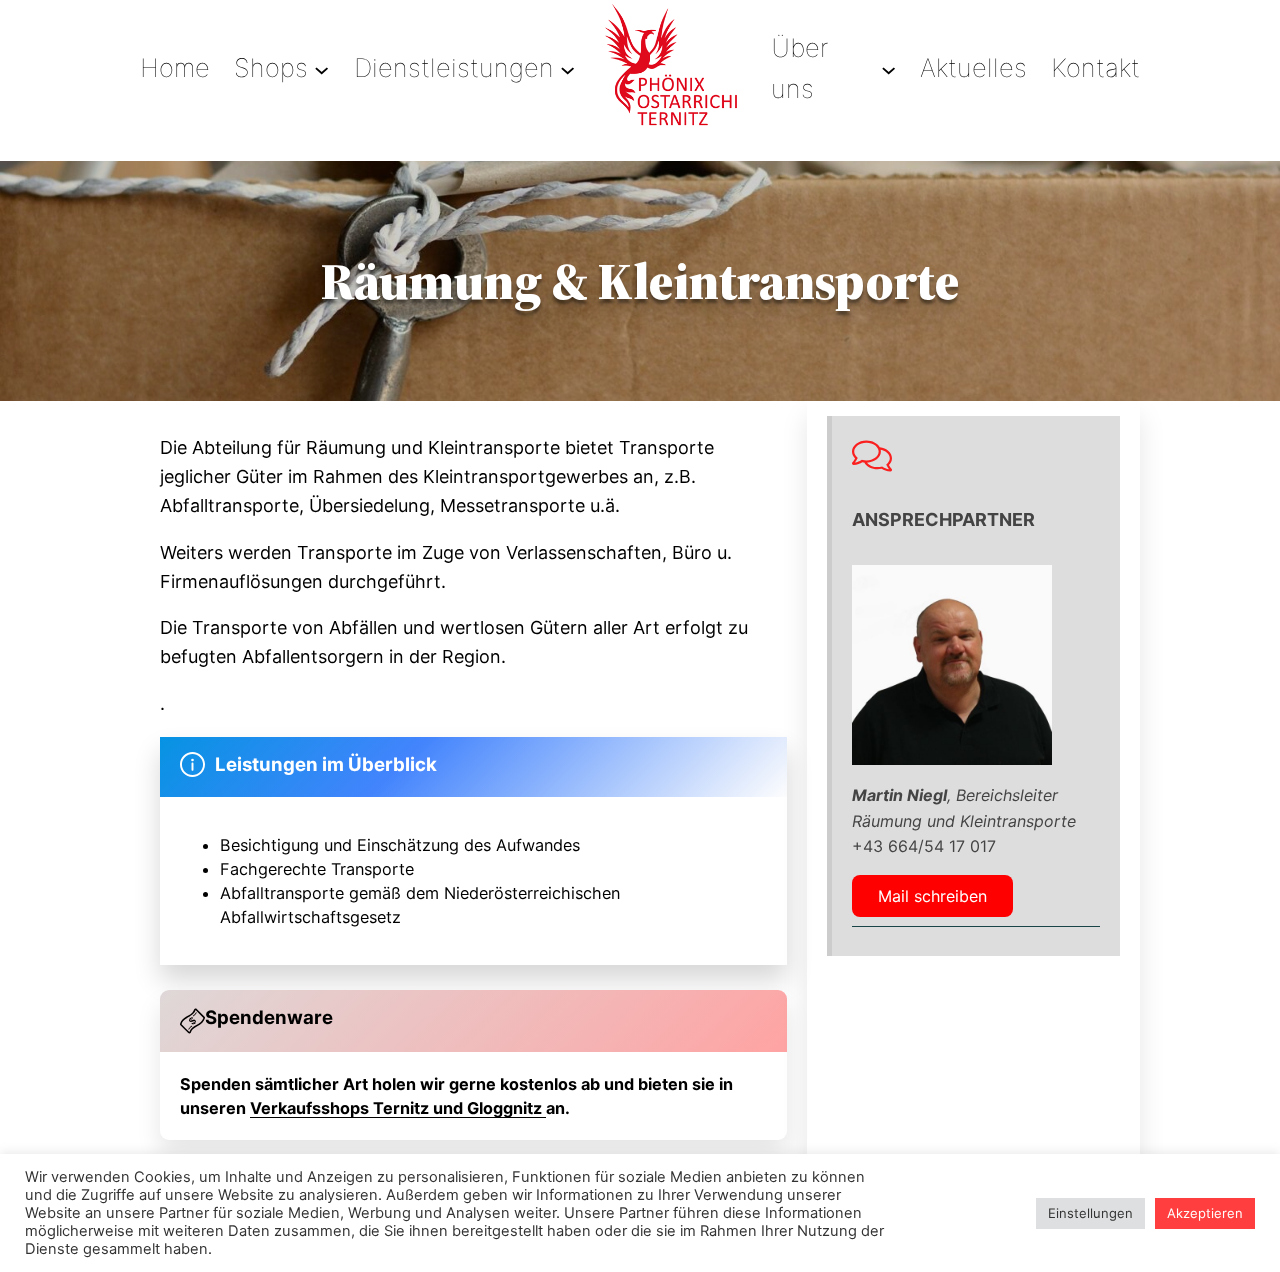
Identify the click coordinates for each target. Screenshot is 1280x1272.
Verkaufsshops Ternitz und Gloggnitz (398, 1108)
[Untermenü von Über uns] (888, 68)
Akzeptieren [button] (1205, 1213)
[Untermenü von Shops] (321, 68)
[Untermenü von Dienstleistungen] (567, 68)
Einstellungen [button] (1090, 1213)
